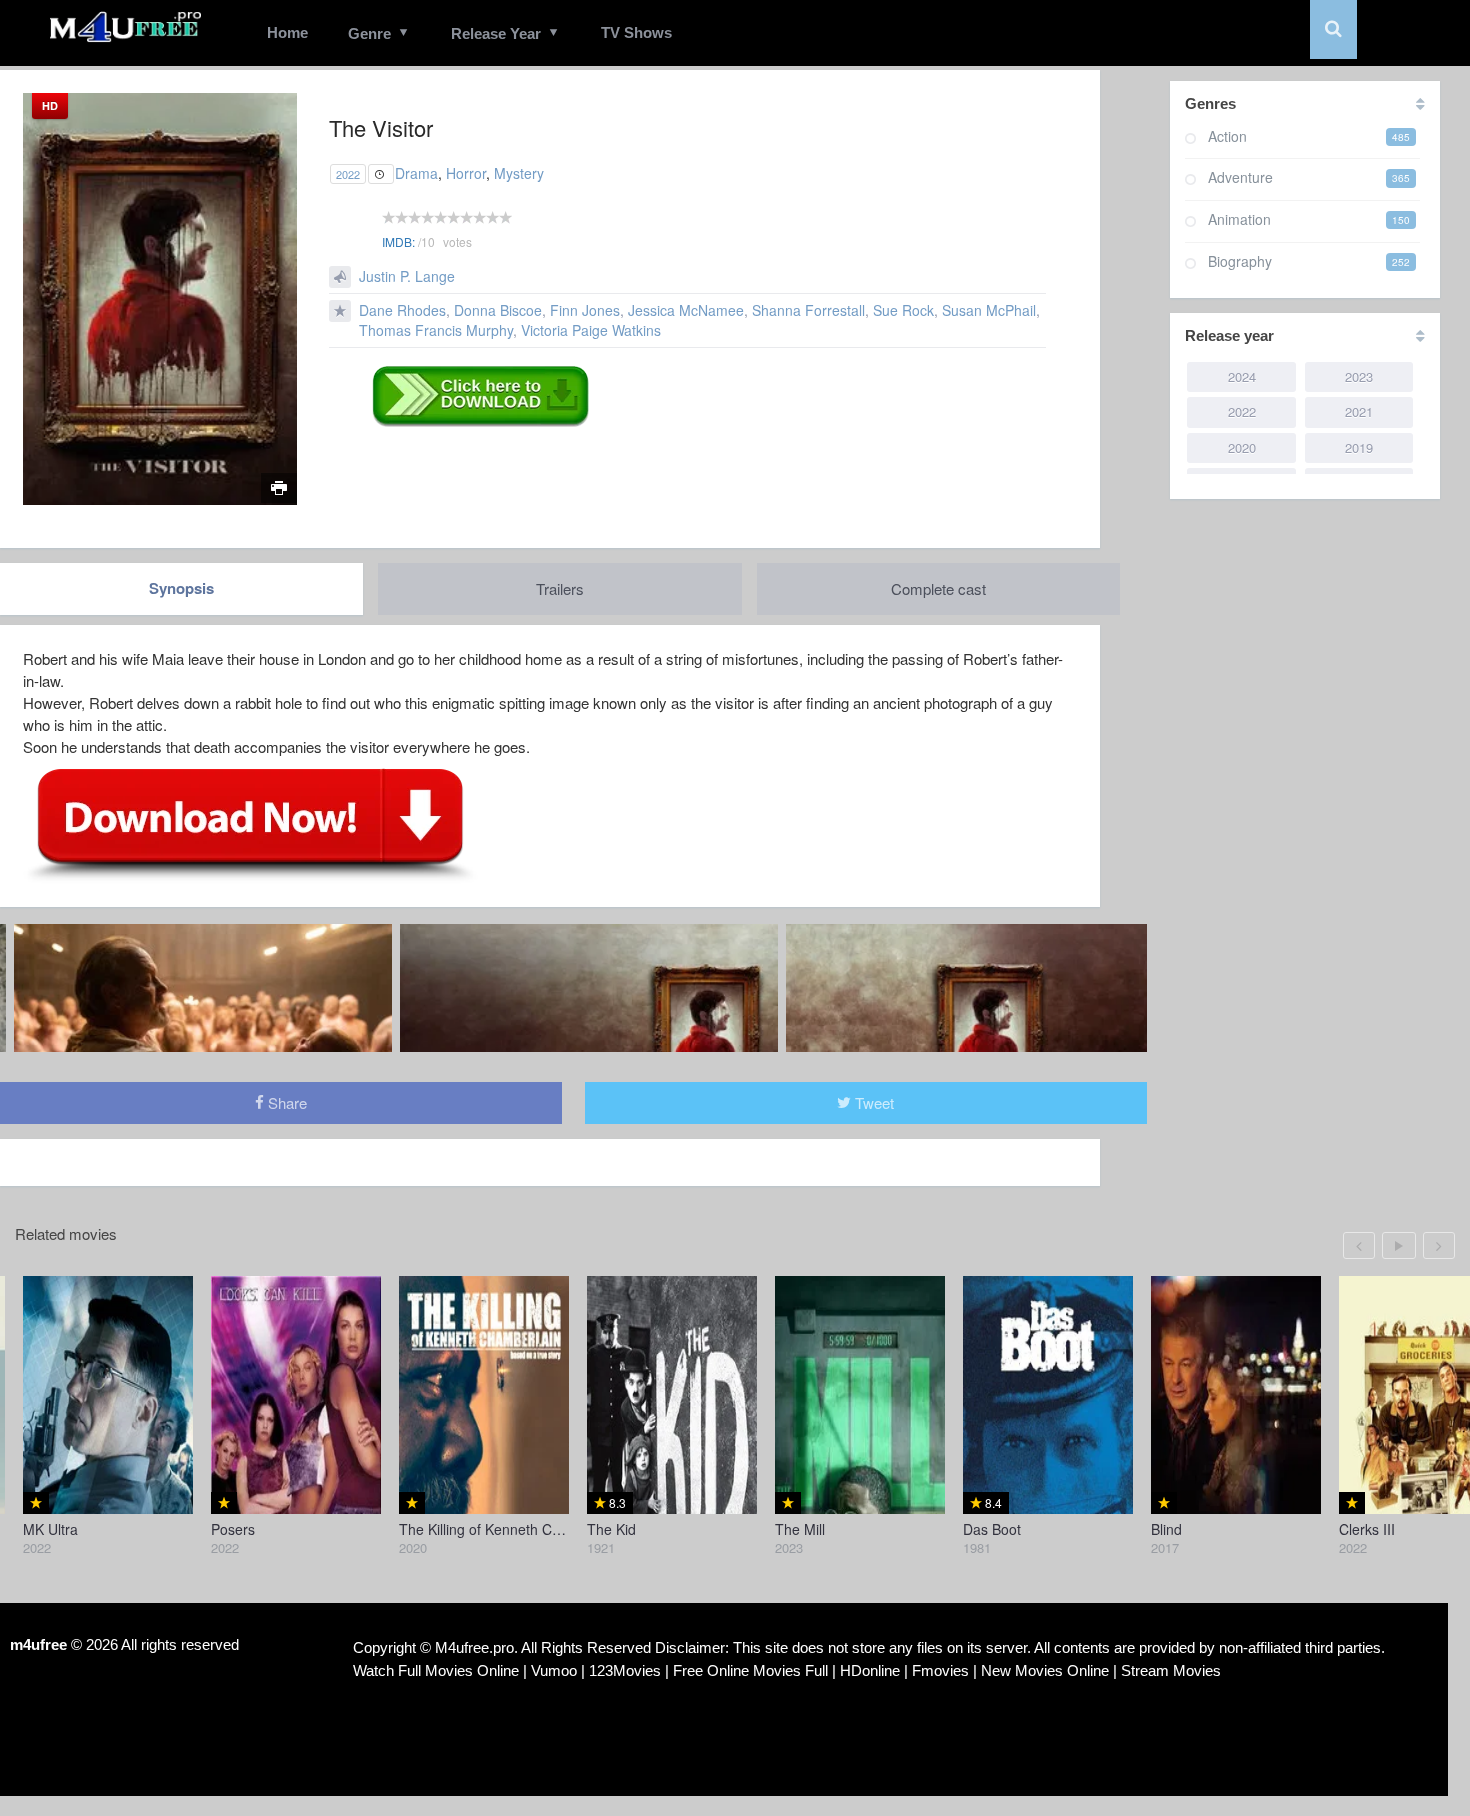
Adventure (1240, 177)
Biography (1240, 261)
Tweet (872, 1102)
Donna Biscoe (498, 310)
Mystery (519, 173)
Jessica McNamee (686, 310)
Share (285, 1102)
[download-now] (250, 824)
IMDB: (398, 241)
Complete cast (938, 588)
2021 (1359, 411)
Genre (369, 33)
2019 (1359, 447)
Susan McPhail (989, 310)
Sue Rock (903, 310)
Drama (416, 173)
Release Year (496, 33)
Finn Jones (585, 310)
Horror (466, 173)
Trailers (560, 588)
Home (287, 32)
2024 (1242, 376)
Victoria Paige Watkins (591, 330)
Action (1227, 136)
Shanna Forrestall (808, 310)
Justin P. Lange (407, 276)
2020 (1242, 447)
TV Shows (636, 32)
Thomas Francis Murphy (436, 330)
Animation (1239, 219)
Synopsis (181, 588)
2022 (348, 174)
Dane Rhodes (402, 310)
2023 (1359, 376)
